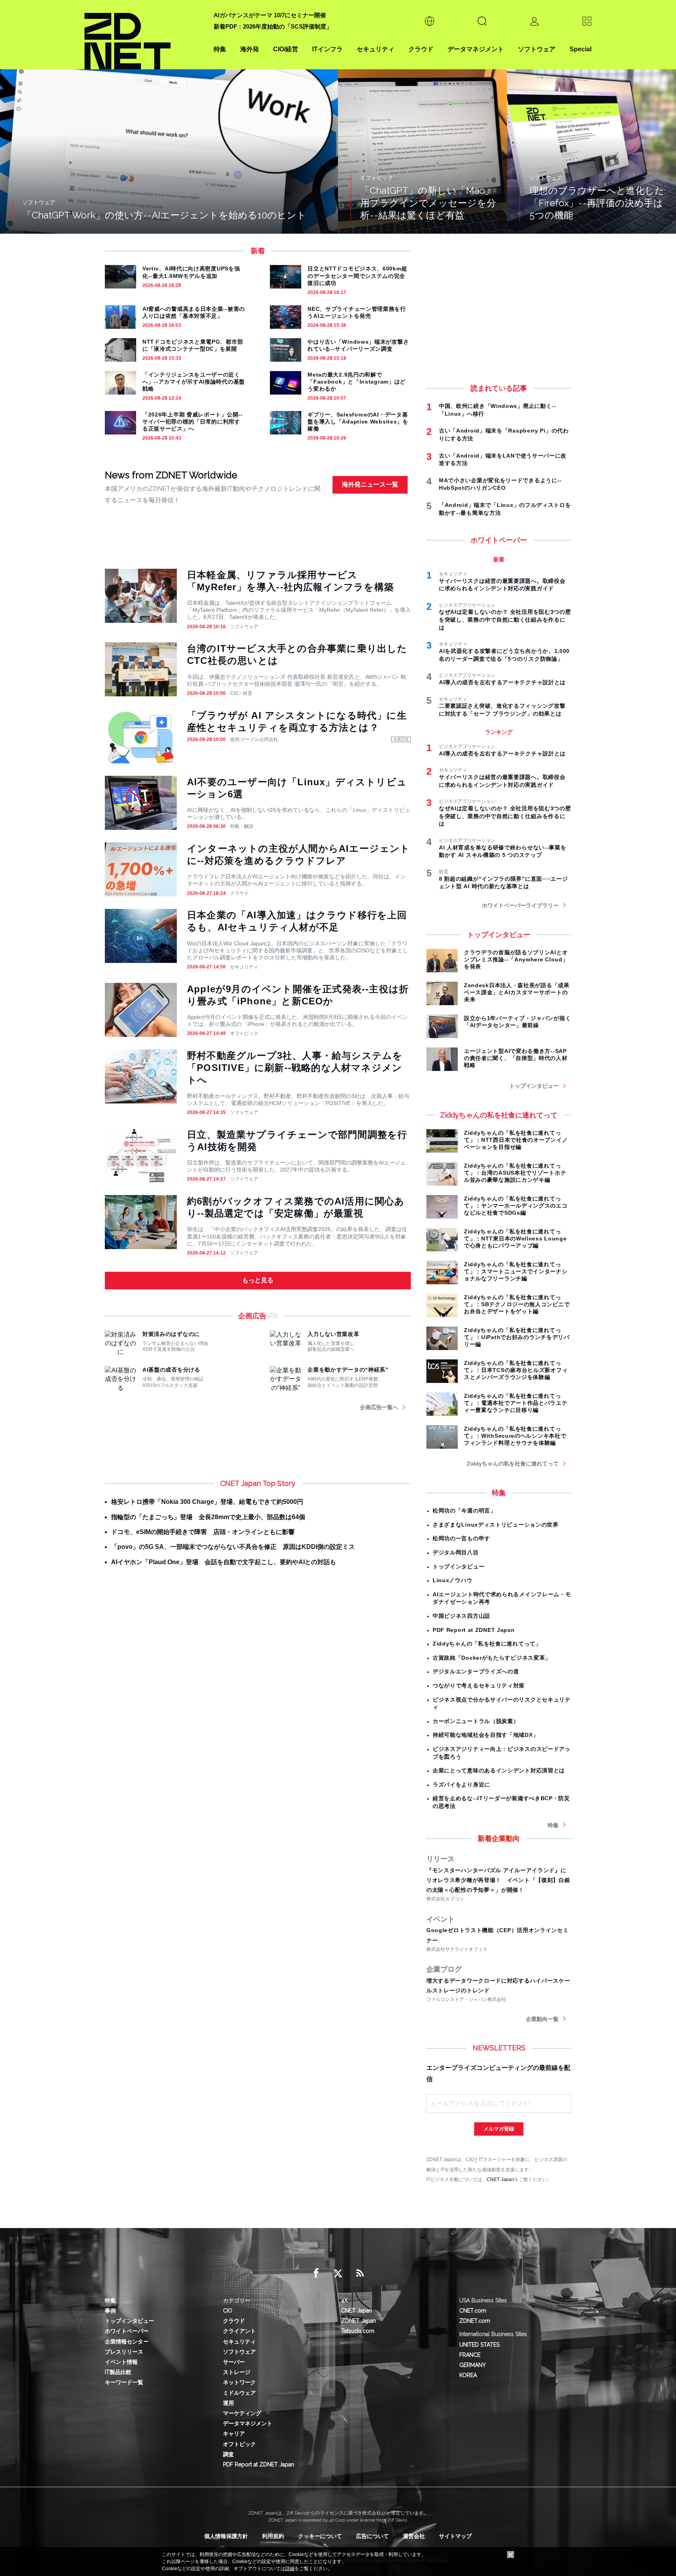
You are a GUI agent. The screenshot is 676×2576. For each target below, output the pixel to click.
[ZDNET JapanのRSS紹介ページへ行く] (360, 2273)
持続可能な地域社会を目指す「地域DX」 (485, 1735)
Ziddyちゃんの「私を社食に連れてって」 (487, 1644)
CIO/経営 (286, 49)
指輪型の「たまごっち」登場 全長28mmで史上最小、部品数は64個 (208, 1517)
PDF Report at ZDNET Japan (474, 1630)
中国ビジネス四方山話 (461, 1616)
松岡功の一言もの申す (461, 1538)
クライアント (239, 2331)
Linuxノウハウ (452, 1580)
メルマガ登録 (499, 2129)
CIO (228, 2311)
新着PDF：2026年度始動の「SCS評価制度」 (273, 26)
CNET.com (473, 2311)
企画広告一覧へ (379, 1407)
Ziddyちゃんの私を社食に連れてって (513, 1464)
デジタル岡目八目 (456, 1552)
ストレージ (237, 2372)
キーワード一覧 (124, 2382)
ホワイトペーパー (127, 2331)
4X (344, 2300)
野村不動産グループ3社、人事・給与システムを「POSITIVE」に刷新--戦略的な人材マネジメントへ (295, 1068)
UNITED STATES (479, 2345)
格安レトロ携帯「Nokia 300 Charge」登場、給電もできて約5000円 (207, 1502)
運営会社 (414, 2536)
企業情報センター (127, 2342)
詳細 (290, 2569)
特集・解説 (242, 826)
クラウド (421, 49)
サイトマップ (455, 2536)
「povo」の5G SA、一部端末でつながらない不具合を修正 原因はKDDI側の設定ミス (233, 1547)
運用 (228, 2403)
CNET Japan (500, 2179)
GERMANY (473, 2365)
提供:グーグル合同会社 (254, 739)
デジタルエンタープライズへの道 (476, 1671)
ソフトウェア (537, 49)
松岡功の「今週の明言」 (464, 1511)
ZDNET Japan (359, 2321)
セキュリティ (376, 49)
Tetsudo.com (358, 2331)
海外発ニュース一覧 (370, 484)
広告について (372, 2536)
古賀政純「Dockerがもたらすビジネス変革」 (492, 1658)
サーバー (234, 2362)
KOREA (468, 2375)
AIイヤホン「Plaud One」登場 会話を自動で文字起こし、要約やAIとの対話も (224, 1562)
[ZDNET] (144, 35)
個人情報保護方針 (226, 2536)
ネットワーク (239, 2382)
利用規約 (273, 2536)
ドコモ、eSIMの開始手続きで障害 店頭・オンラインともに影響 (203, 1532)
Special (581, 49)
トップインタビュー (534, 1086)
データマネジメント (476, 49)
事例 (110, 2311)
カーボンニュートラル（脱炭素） (476, 1721)
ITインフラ (327, 49)
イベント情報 (121, 2362)
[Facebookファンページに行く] (316, 2273)
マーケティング (242, 2413)
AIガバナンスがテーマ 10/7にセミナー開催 (270, 15)
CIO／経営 (241, 693)
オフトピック (244, 1033)
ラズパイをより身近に (461, 1785)
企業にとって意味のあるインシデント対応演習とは (499, 1770)
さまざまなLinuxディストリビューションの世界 (496, 1525)
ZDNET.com (475, 2321)
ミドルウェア (239, 2393)
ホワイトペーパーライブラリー (520, 905)
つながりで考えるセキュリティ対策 (479, 1685)
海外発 (250, 49)
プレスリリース (124, 2352)
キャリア (234, 2434)
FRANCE (470, 2355)
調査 (228, 2454)
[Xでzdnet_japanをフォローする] (338, 2273)
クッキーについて (320, 2536)
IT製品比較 (118, 2372)
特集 (220, 49)
